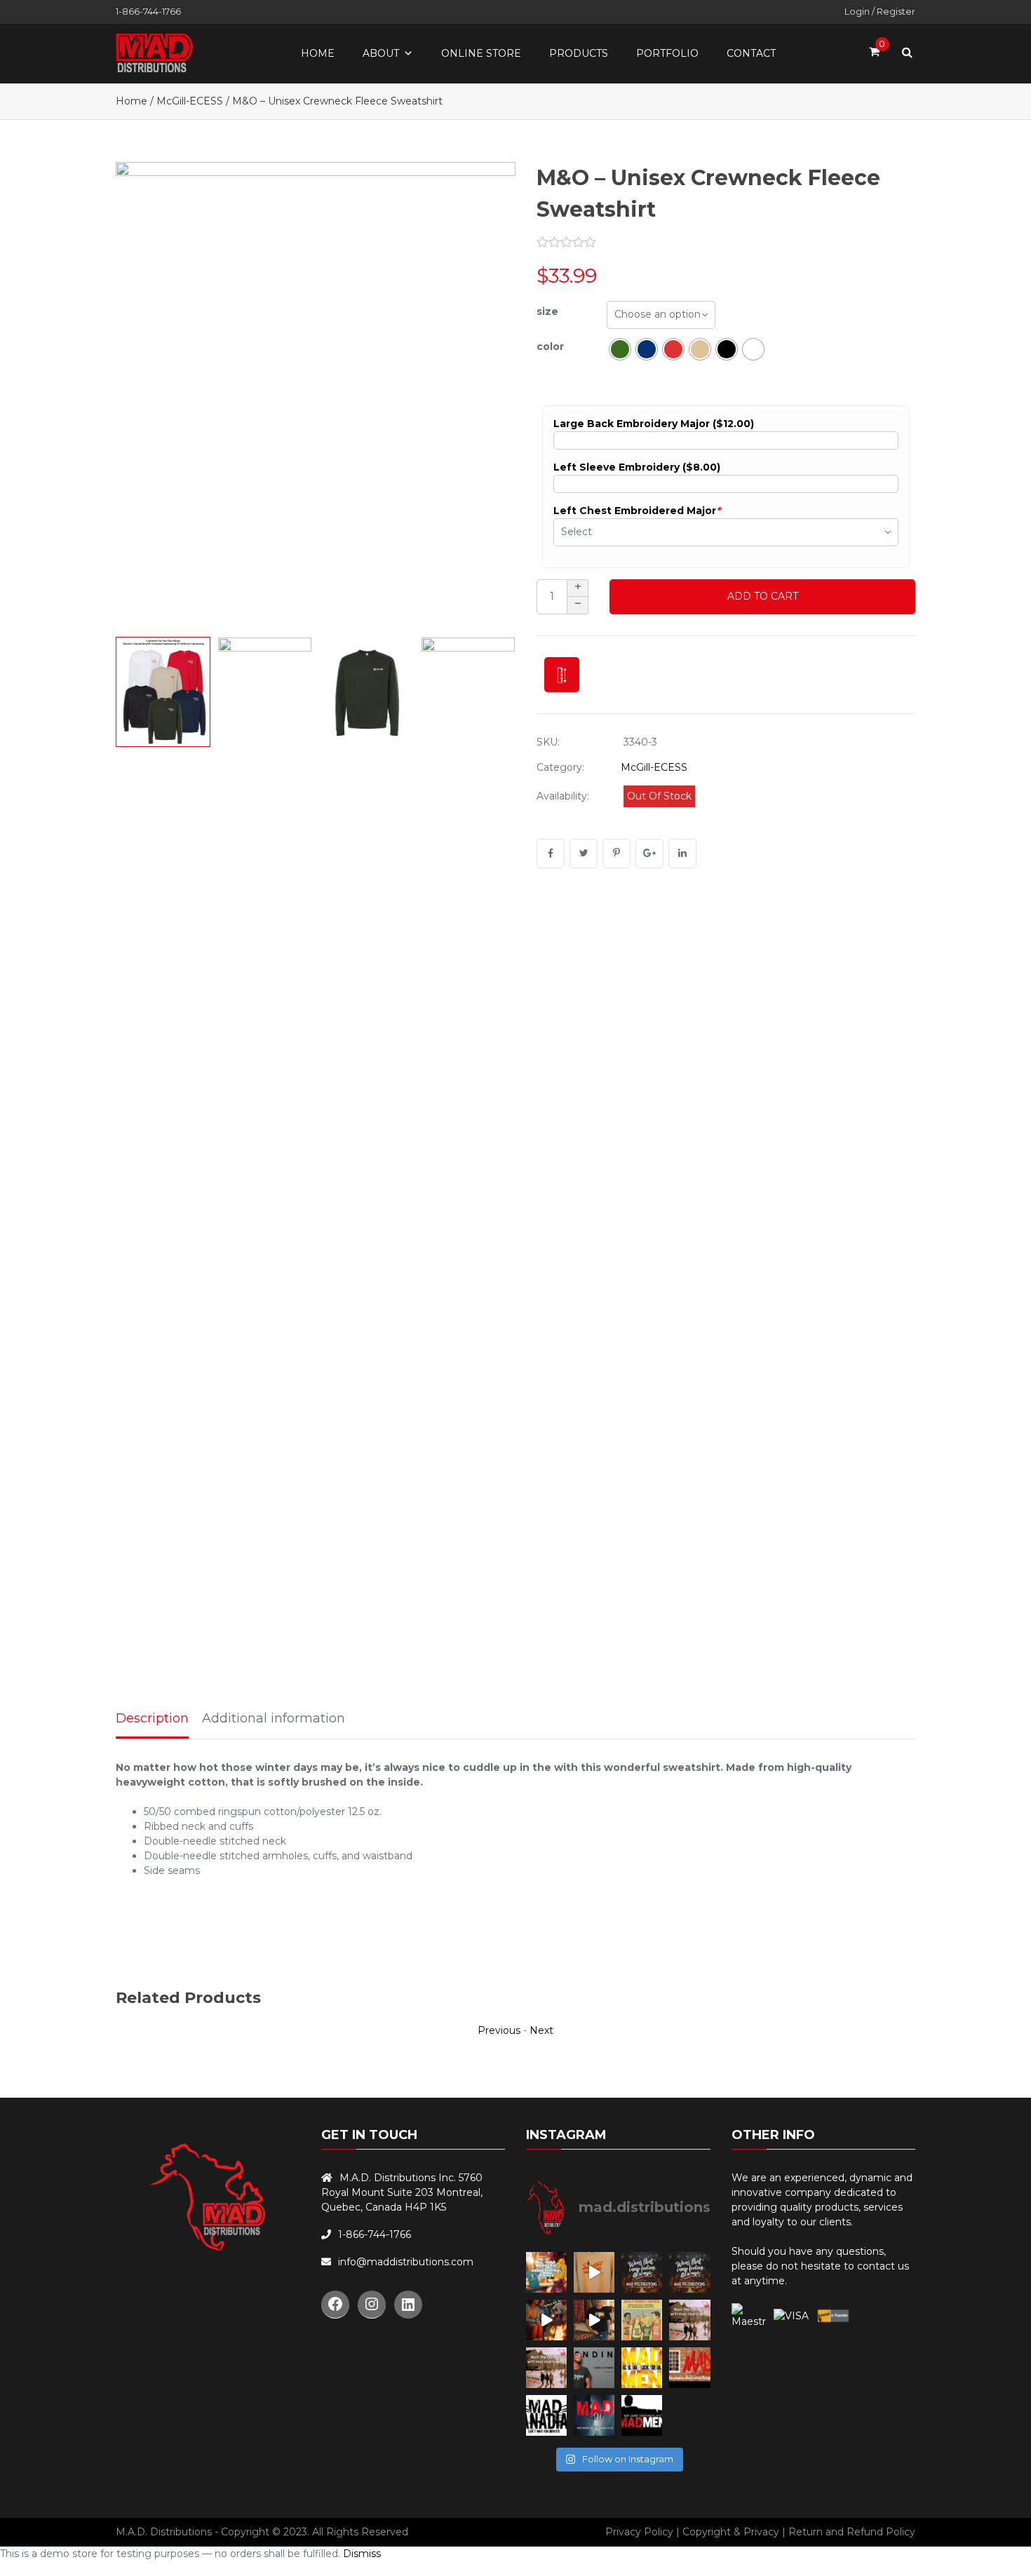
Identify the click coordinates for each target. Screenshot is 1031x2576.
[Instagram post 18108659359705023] (546, 2320)
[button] (491, 396)
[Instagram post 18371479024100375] (689, 2320)
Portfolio (667, 53)
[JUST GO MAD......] (642, 2368)
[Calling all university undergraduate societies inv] (689, 2368)
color (550, 346)
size (547, 311)
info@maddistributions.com (406, 2262)
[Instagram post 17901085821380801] (594, 2320)
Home (318, 53)
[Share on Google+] (649, 854)
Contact (751, 53)
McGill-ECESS (190, 101)
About (381, 53)
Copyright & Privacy (731, 2532)
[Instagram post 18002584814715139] (642, 2272)
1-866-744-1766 (148, 11)
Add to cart (763, 596)
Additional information (274, 1718)
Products (579, 53)
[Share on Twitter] (584, 854)
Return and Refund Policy (852, 2532)
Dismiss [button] (362, 2554)
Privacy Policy (639, 2532)
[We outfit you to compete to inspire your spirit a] (594, 2415)
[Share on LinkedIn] (682, 854)
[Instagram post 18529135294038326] (642, 2320)
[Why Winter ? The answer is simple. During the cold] (546, 2415)
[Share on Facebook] (551, 854)
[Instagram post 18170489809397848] (689, 2272)
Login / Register (880, 11)
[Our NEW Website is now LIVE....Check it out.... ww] (594, 2368)
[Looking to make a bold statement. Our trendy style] (546, 2368)
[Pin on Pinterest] (616, 854)
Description (152, 1718)
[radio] (620, 349)
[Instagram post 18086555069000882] (546, 2272)
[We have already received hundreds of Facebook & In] (642, 2415)
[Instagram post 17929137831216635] (594, 2272)
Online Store (481, 53)
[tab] (152, 1720)
